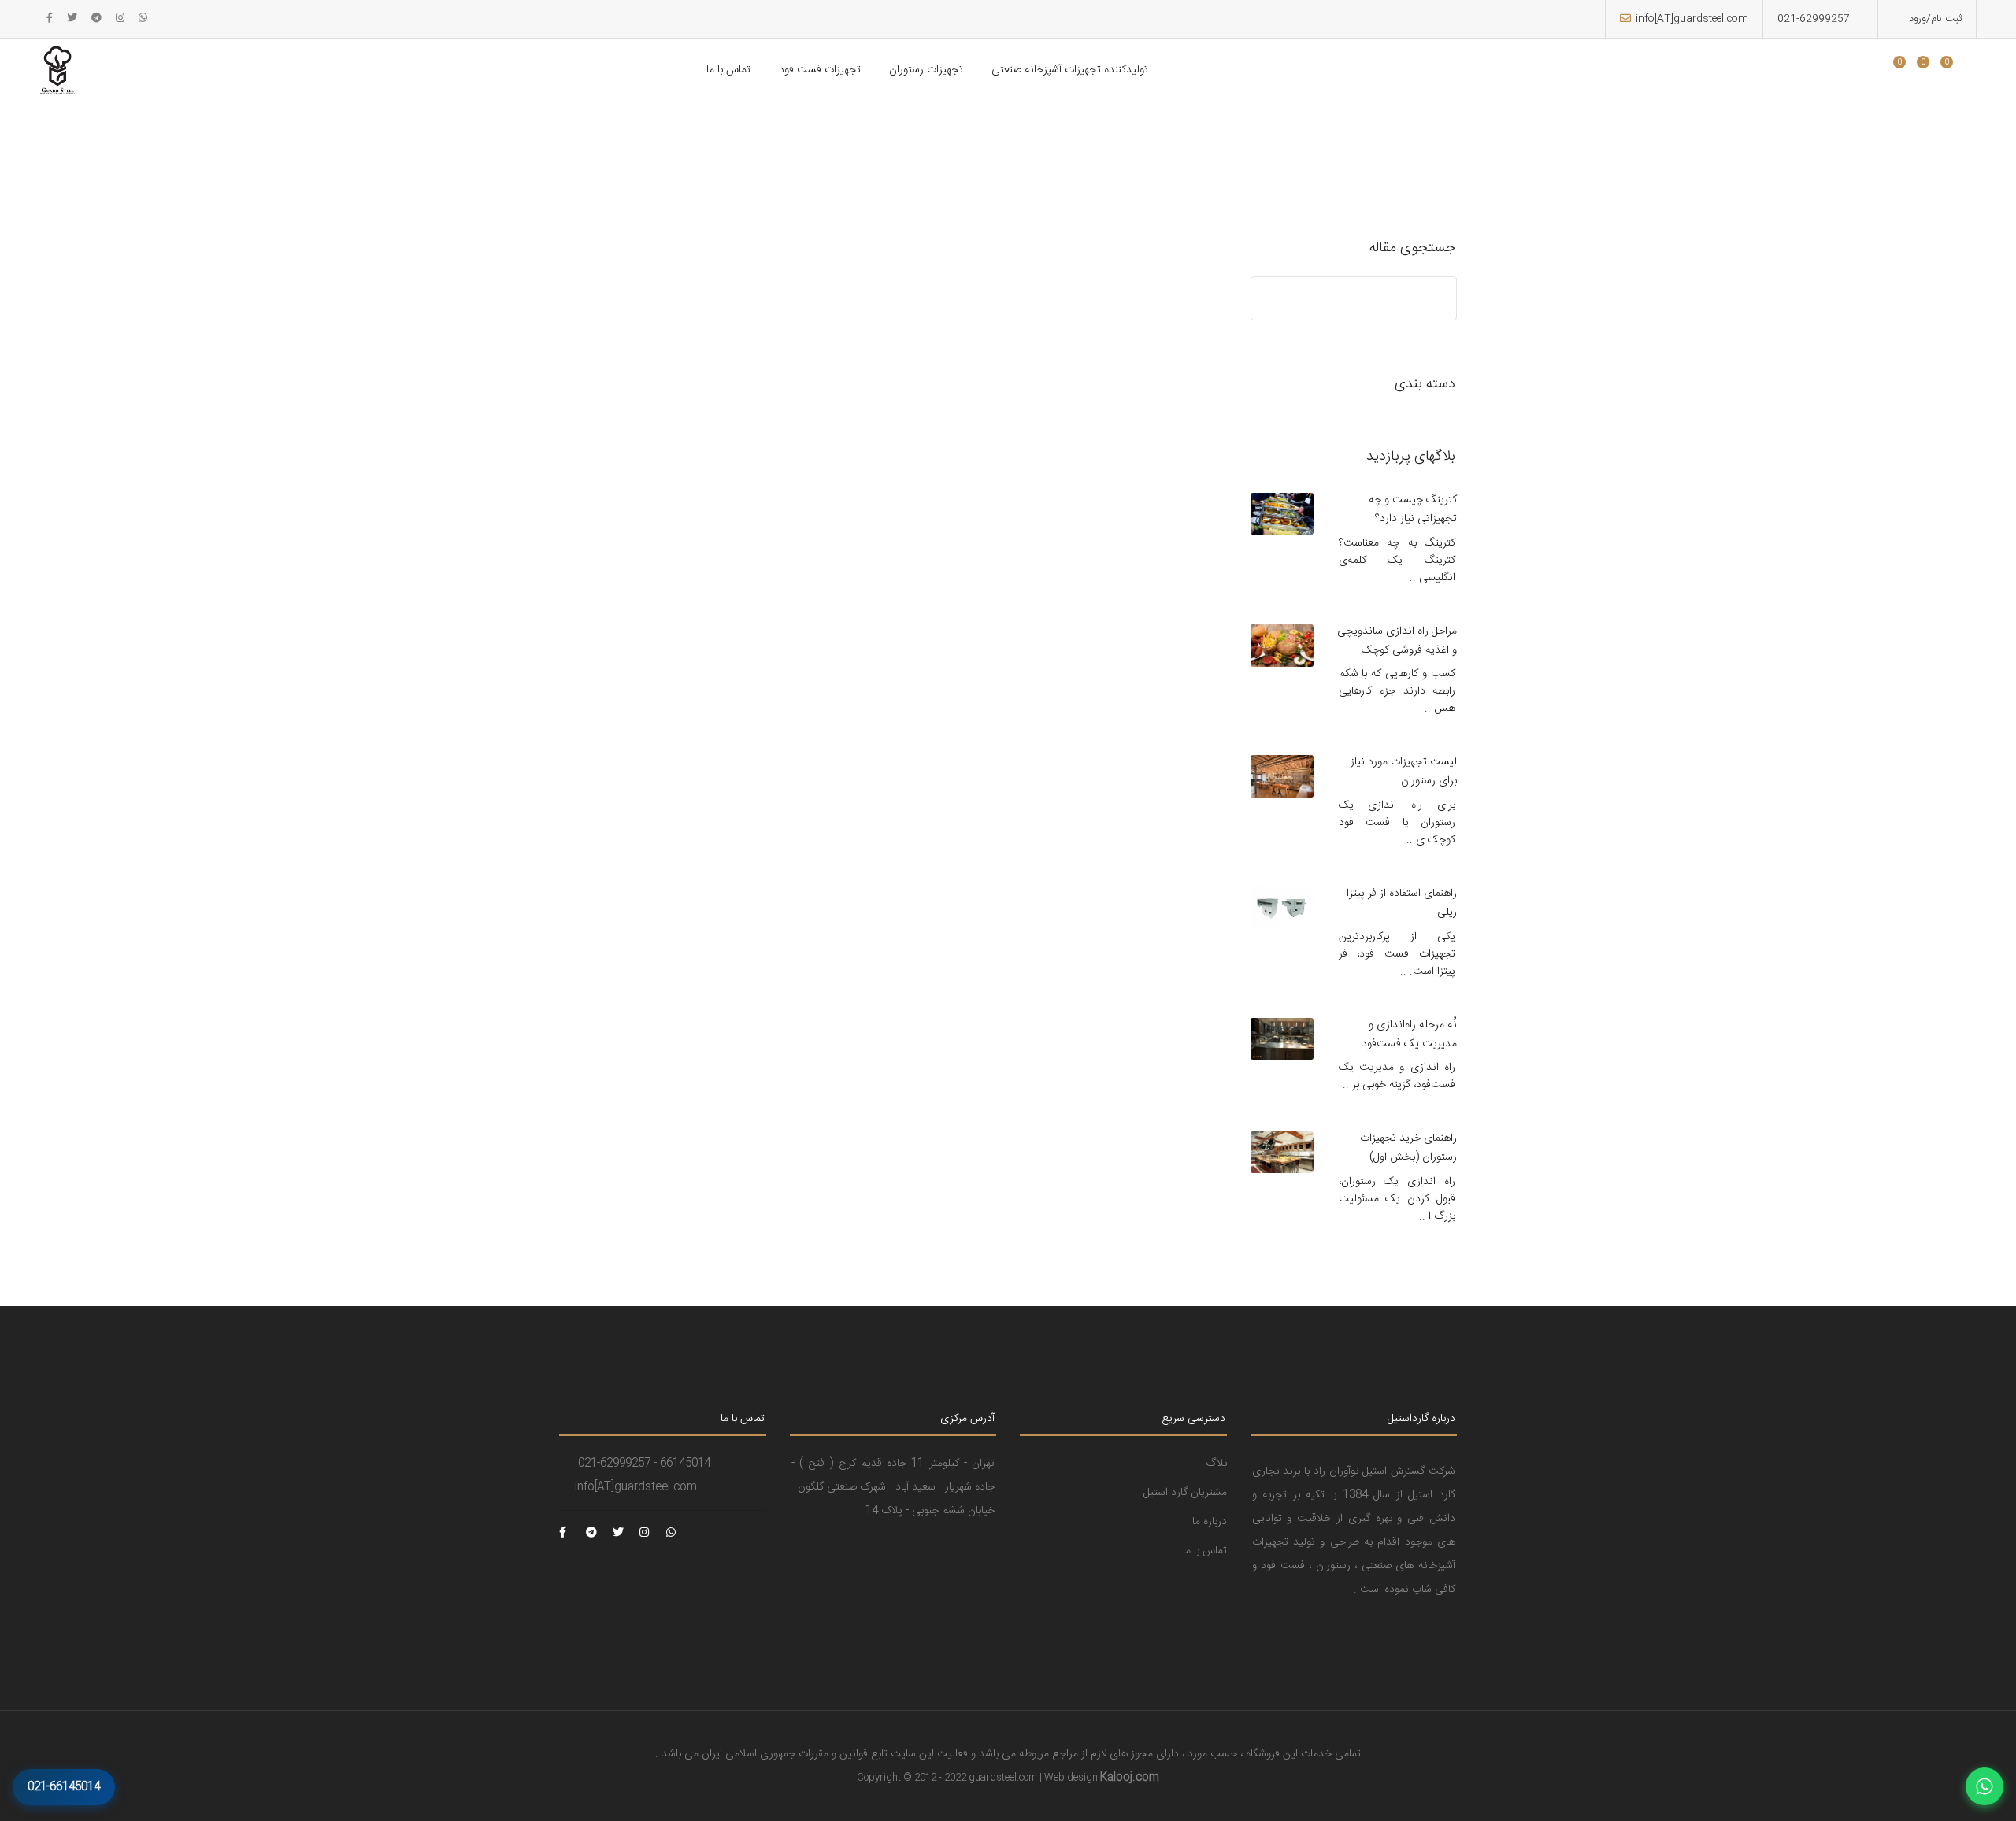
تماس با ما (728, 70)
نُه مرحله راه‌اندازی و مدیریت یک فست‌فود (1409, 1034)
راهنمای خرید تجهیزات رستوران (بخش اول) (1408, 1148)
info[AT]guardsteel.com (1692, 19)
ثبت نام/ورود (1934, 19)
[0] (1893, 72)
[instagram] (120, 19)
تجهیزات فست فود (820, 70)
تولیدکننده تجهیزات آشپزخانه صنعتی (1070, 70)
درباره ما (1210, 1522)
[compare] (1933, 72)
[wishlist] (1910, 72)
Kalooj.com (1130, 1778)
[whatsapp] (143, 19)
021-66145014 (64, 1787)
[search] (1869, 72)
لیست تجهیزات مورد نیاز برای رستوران (1404, 772)
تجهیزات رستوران (926, 70)
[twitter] (72, 19)
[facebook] (50, 19)
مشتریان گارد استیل (1185, 1493)
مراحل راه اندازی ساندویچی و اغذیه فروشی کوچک (1397, 641)
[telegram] (96, 19)
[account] (1957, 72)
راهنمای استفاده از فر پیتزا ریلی (1402, 903)
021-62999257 (1814, 19)
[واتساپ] (1984, 1786)
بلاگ (1216, 1464)
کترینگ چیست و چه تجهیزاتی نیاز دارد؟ (1413, 509)
